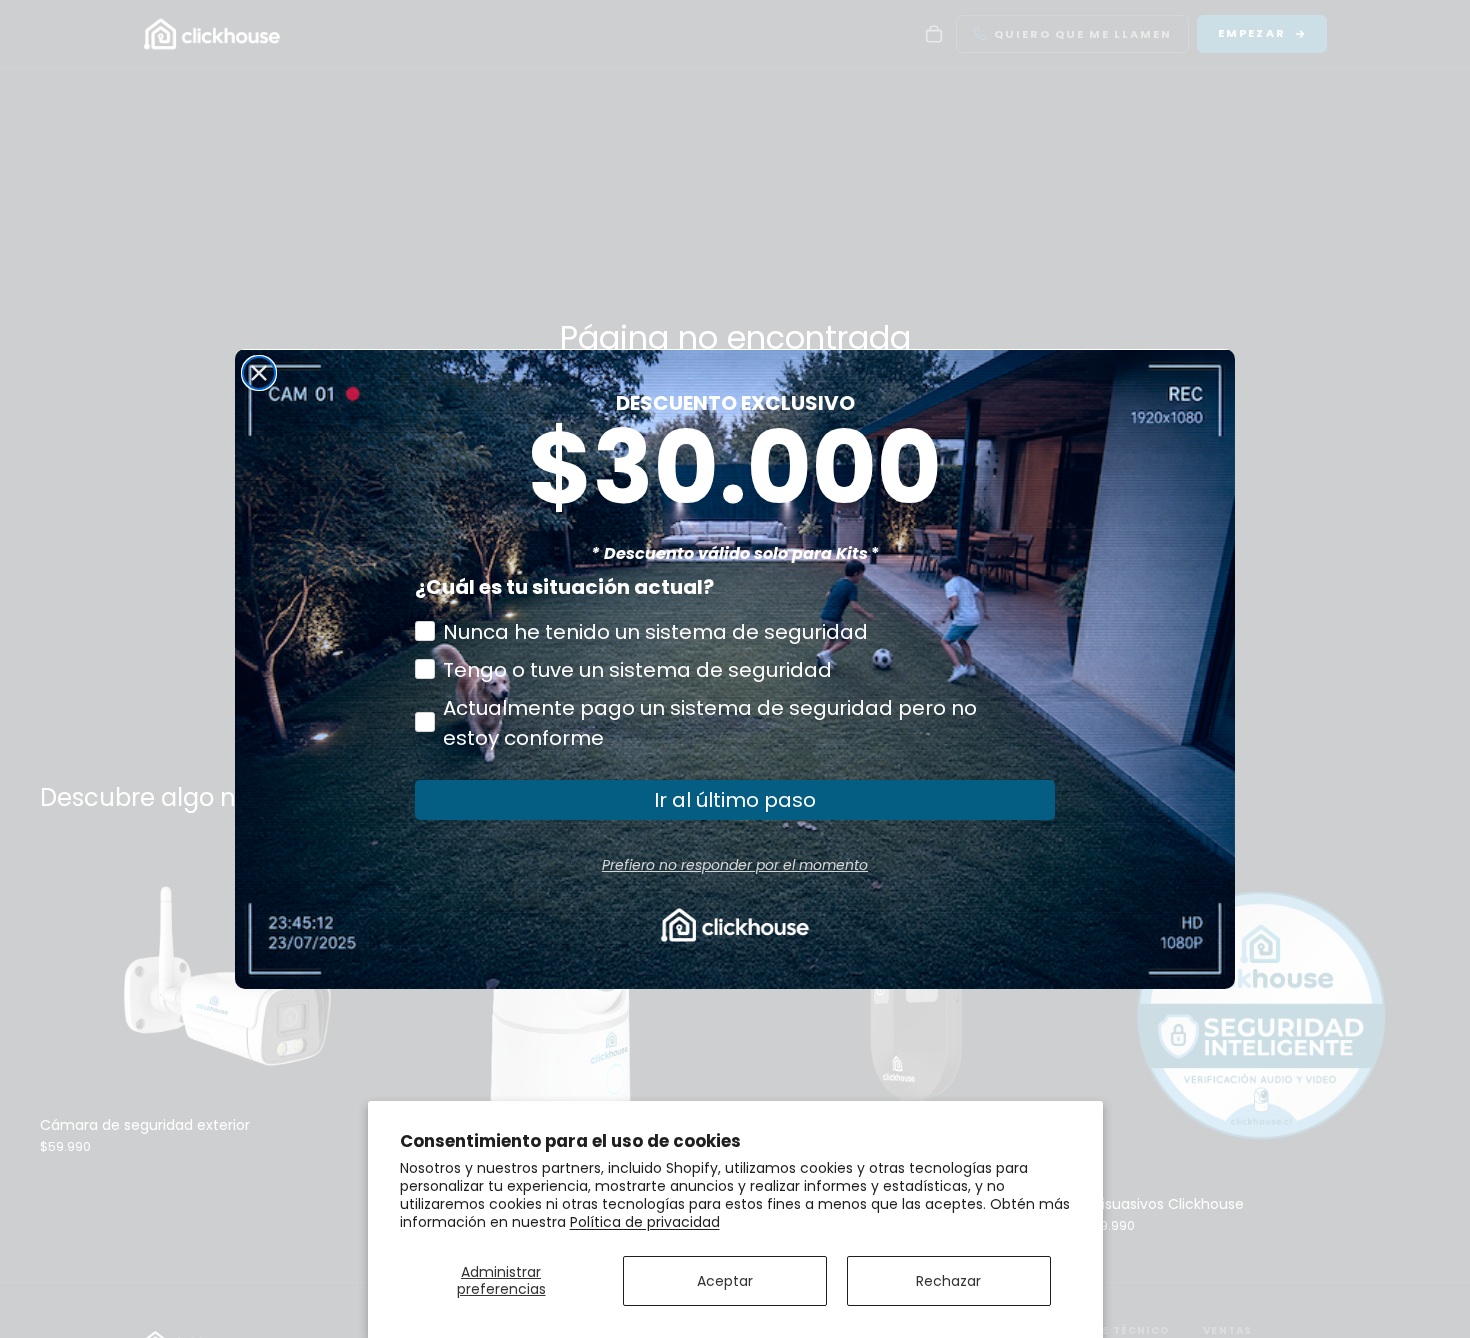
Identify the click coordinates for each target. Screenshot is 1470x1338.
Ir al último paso (735, 800)
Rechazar (948, 1281)
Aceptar (725, 1281)
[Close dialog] (259, 373)
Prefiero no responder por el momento (735, 865)
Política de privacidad (645, 1222)
